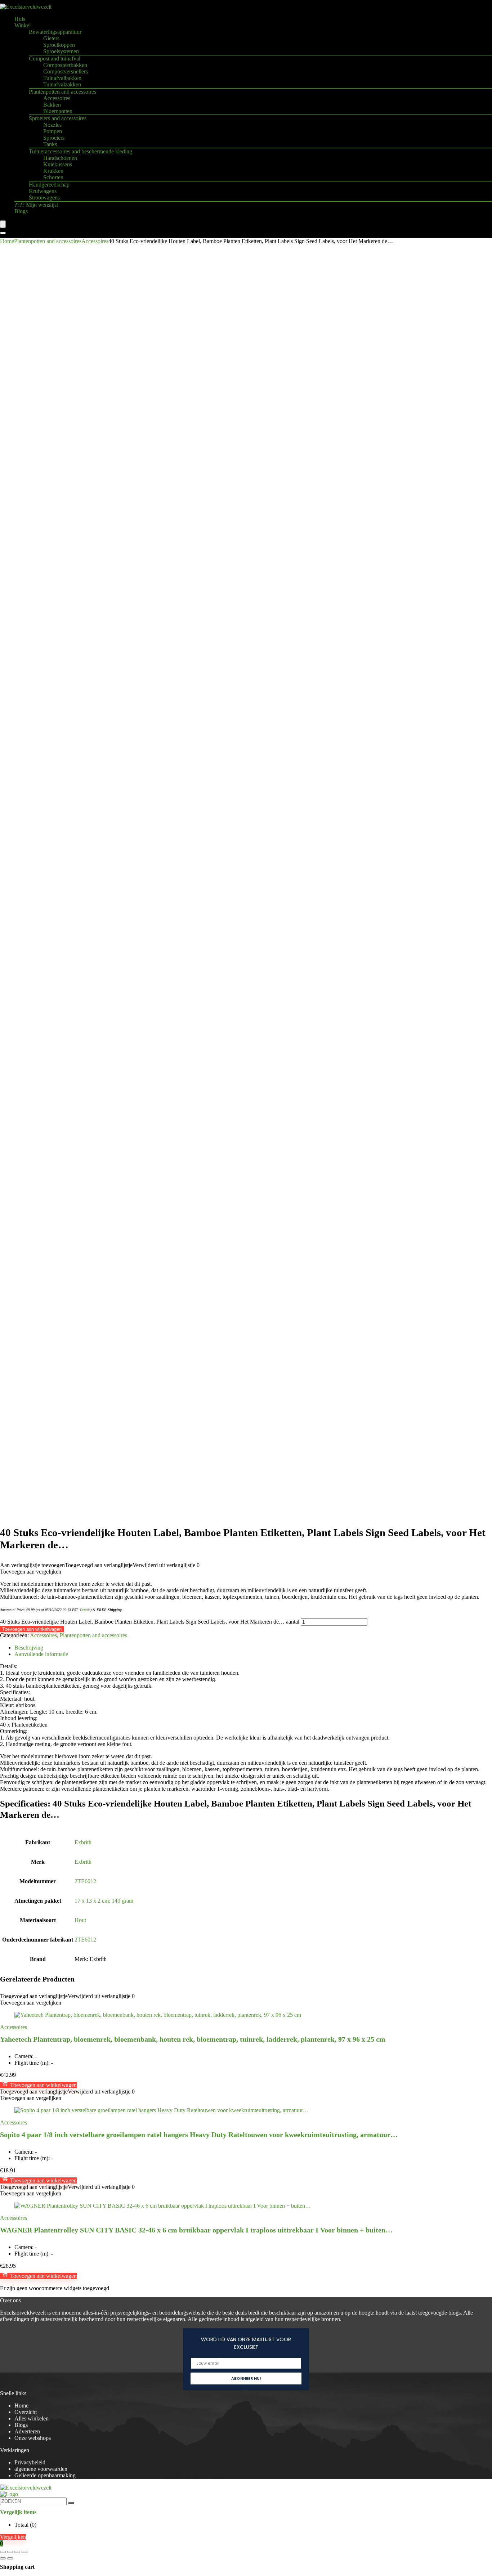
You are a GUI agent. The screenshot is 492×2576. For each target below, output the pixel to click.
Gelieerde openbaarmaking (45, 2475)
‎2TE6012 (85, 1881)
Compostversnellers (66, 71)
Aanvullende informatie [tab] (41, 1654)
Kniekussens (58, 164)
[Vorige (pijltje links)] (3, 2558)
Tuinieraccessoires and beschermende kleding (80, 151)
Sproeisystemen (61, 51)
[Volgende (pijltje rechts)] (10, 2558)
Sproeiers (54, 138)
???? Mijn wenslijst (36, 205)
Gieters (51, 38)
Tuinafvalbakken (62, 78)
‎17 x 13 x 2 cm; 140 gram (104, 1901)
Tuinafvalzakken (62, 84)
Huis (20, 19)
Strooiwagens (44, 198)
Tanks (50, 144)
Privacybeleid (30, 2462)
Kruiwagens (43, 191)
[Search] (3, 233)
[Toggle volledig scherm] (10, 2552)
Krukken (53, 171)
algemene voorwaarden (41, 2469)
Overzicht (26, 2412)
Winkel (23, 25)
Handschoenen (60, 158)
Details (85, 1610)
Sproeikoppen (59, 45)
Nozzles (52, 125)
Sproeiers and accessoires (58, 118)
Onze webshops (33, 2438)
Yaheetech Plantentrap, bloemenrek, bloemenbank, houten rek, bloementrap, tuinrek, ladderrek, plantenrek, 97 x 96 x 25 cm (193, 2039)
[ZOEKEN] (71, 2503)
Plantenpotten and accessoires (62, 92)
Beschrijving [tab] (29, 1648)
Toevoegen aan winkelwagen (32, 1629)
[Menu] (3, 224)
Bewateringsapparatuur (55, 32)
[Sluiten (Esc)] (24, 2552)
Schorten (53, 177)
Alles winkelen (32, 2418)
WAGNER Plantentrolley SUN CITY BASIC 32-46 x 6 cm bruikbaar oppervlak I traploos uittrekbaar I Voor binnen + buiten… (196, 2230)
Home (7, 241)
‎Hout (80, 1920)
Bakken (52, 105)
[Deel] (17, 2552)
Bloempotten (58, 111)
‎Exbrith (83, 1842)
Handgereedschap (49, 185)
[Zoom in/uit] (3, 2552)
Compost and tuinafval (55, 59)
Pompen (53, 131)
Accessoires (57, 98)
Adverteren (27, 2431)
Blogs (21, 211)
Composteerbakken (65, 65)
